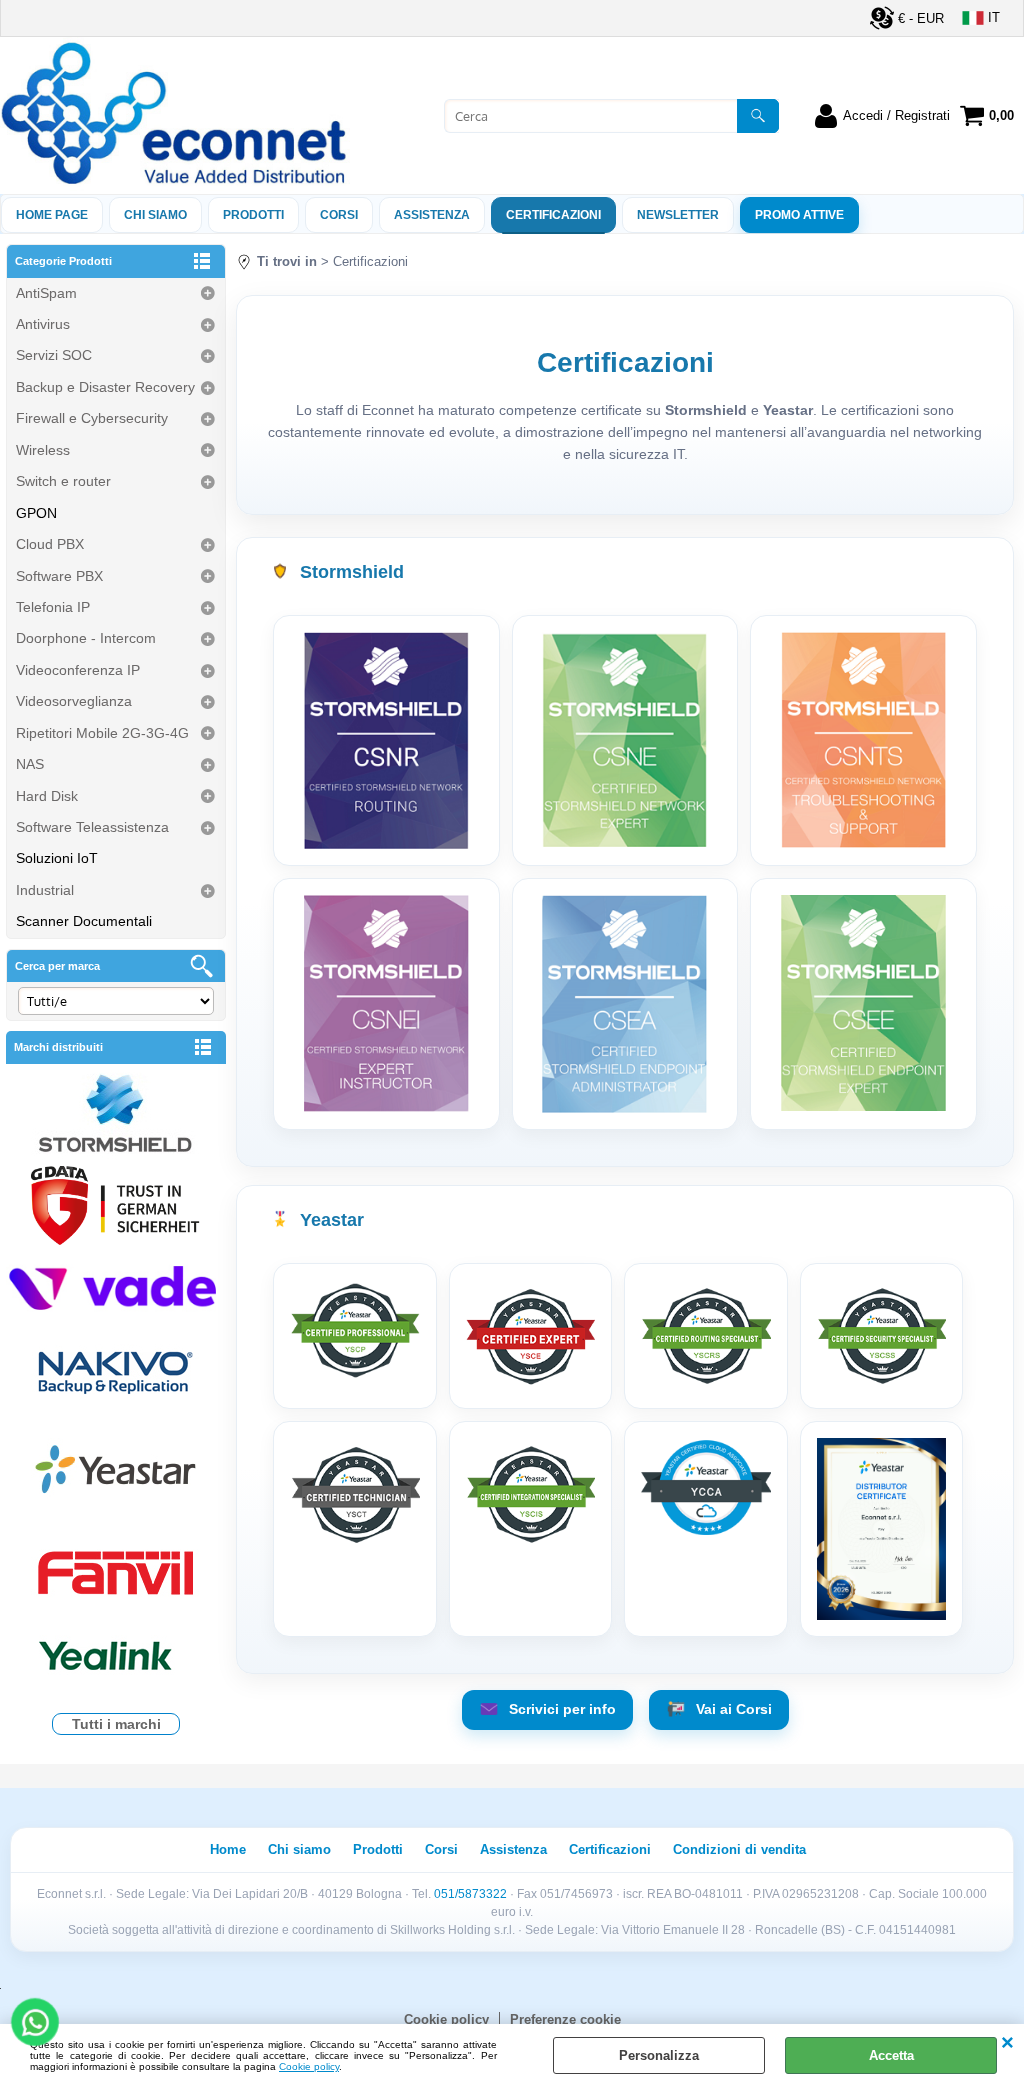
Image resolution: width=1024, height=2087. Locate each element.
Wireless (43, 450)
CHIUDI (1007, 2044)
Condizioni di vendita (739, 1849)
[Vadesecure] (116, 1285)
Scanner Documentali (84, 921)
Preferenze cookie (565, 2019)
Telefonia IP (53, 607)
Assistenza (513, 1849)
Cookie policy (309, 2066)
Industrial (45, 890)
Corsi (339, 215)
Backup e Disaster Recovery (105, 387)
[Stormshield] (116, 1115)
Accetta (891, 2055)
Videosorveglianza (74, 701)
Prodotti (253, 215)
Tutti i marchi (116, 1724)
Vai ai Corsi (732, 1709)
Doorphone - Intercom (86, 638)
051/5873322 (470, 1894)
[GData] (116, 1208)
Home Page (52, 215)
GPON (36, 513)
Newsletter (678, 215)
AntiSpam (46, 293)
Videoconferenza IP (78, 670)
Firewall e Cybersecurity (92, 418)
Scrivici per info (560, 1709)
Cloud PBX (50, 544)
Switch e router (63, 481)
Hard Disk (47, 796)
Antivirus (43, 324)
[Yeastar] (116, 1473)
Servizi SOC (54, 355)
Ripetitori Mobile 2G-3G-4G (102, 733)
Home (228, 1849)
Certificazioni (553, 215)
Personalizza (659, 2055)
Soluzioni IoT (57, 858)
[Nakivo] (116, 1371)
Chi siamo (155, 215)
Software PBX (59, 576)
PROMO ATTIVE (799, 215)
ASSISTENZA (432, 215)
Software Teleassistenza (92, 827)
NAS (30, 764)
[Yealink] (116, 1658)
